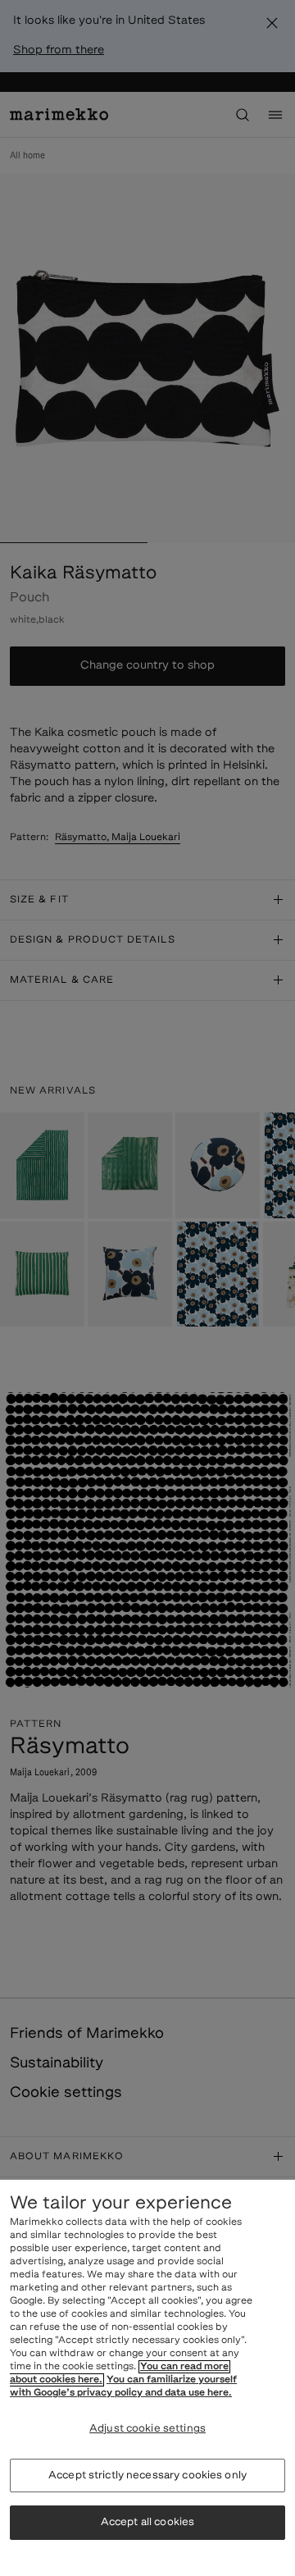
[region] (147, 2378)
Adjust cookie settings (147, 2429)
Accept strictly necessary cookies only (147, 2476)
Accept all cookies (147, 2522)
